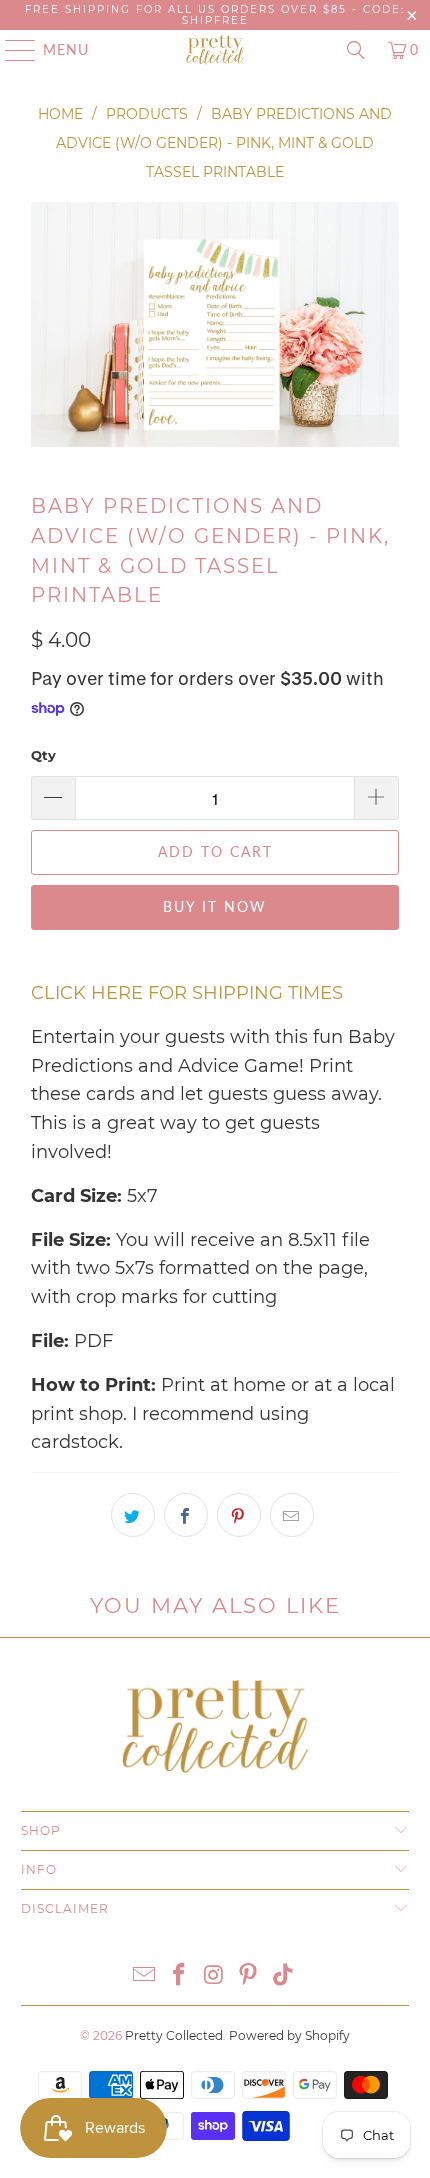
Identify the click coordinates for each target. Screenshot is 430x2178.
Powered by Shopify (289, 2035)
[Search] (356, 50)
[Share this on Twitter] (133, 1515)
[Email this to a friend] (292, 1515)
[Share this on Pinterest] (239, 1515)
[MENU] (11, 50)
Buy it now (215, 906)
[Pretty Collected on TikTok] (284, 1976)
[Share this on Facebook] (186, 1515)
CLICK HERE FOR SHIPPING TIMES (187, 993)
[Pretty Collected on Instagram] (214, 1976)
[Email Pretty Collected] (145, 1976)
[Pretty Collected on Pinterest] (249, 1976)
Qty (43, 755)
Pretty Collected (174, 2035)
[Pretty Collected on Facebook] (179, 1976)
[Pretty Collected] (215, 50)
